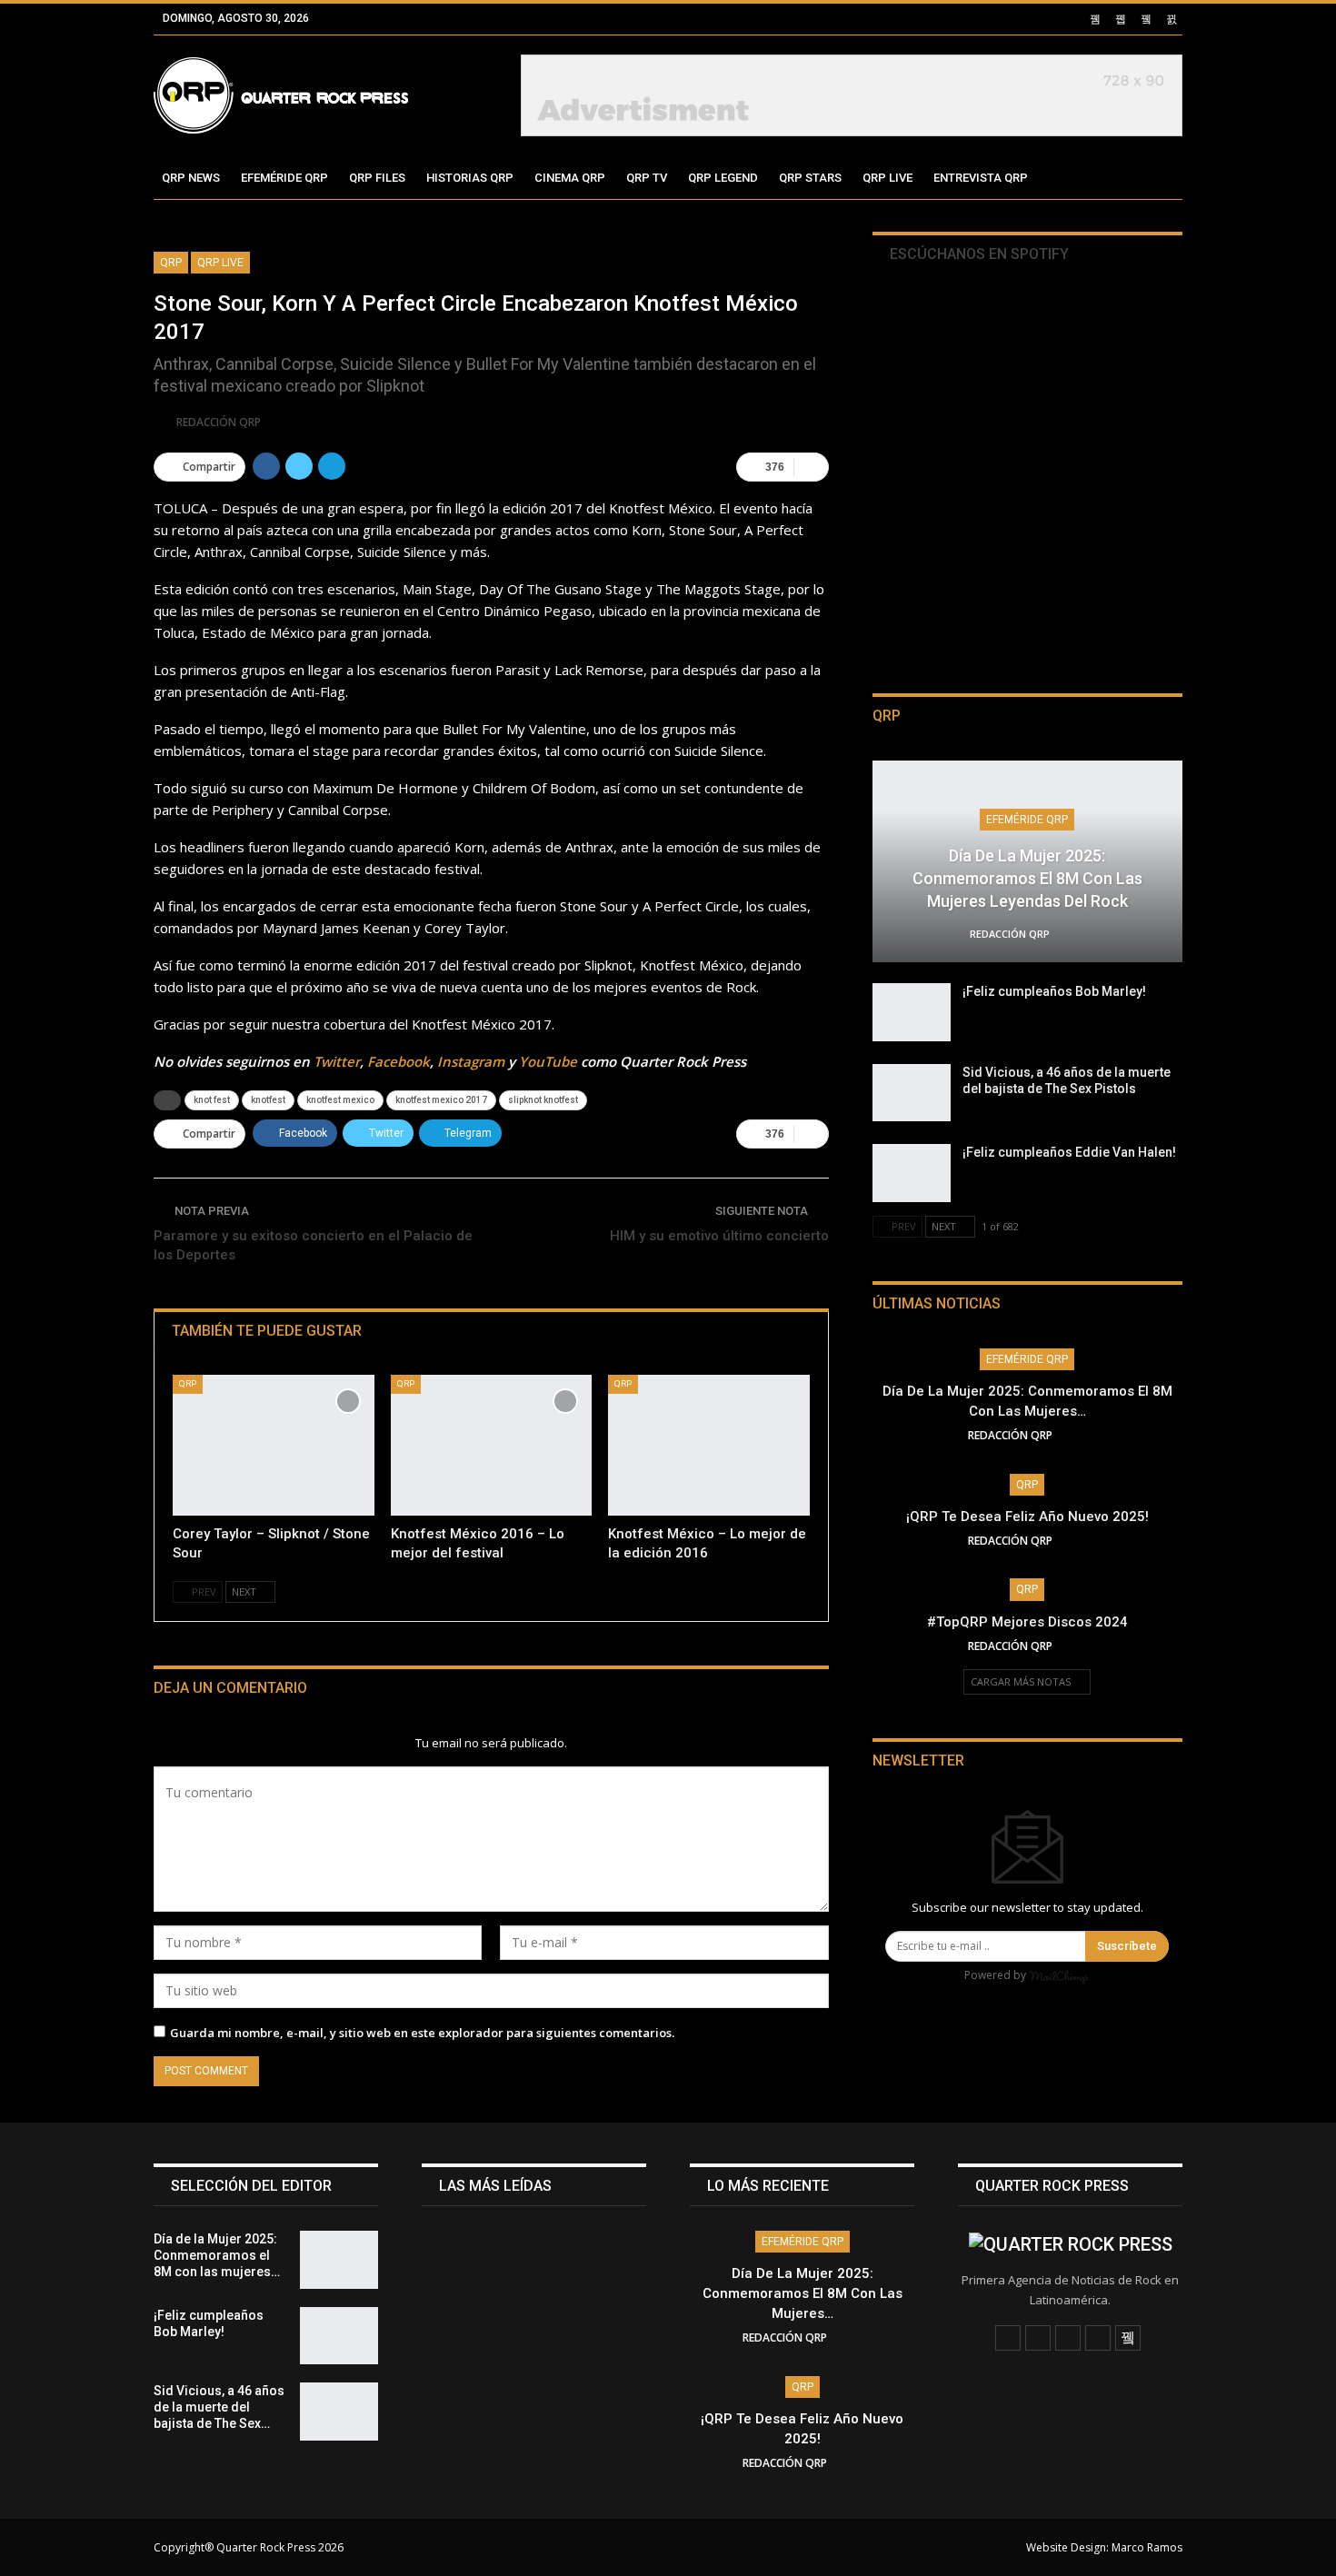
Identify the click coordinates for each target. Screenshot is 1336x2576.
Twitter (337, 1061)
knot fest (212, 1100)
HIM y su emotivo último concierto (719, 1236)
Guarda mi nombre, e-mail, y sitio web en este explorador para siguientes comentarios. (422, 2033)
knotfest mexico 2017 (441, 1100)
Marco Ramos (1147, 2547)
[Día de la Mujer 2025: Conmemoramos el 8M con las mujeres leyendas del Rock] (339, 2260)
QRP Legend (723, 178)
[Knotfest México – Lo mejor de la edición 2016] (709, 1445)
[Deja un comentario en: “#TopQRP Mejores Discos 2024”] (1082, 1646)
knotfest (268, 1100)
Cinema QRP (570, 178)
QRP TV (647, 178)
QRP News (191, 178)
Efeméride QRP (284, 178)
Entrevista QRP (981, 178)
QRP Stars (810, 178)
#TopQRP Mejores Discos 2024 (1027, 1622)
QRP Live (887, 178)
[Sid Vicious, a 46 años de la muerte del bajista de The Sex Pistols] (912, 1093)
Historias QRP (470, 178)
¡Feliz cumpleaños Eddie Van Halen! (1069, 1152)
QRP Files (377, 178)
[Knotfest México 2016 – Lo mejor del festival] (492, 1445)
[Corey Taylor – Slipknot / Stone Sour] (274, 1445)
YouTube (548, 1061)
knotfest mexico (340, 1100)
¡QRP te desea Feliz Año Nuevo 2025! (1027, 1517)
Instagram (471, 1061)
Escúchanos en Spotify (977, 254)
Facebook (399, 1061)
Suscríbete (1127, 1946)
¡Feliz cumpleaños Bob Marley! (1054, 991)
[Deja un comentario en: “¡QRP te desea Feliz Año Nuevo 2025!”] (1082, 1541)
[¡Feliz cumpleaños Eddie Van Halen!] (912, 1173)
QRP (171, 263)
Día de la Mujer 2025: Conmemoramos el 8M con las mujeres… (803, 2293)
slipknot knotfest (543, 1100)
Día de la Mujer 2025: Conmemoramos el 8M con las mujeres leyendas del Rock (1027, 878)
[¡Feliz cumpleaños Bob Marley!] (912, 1012)
